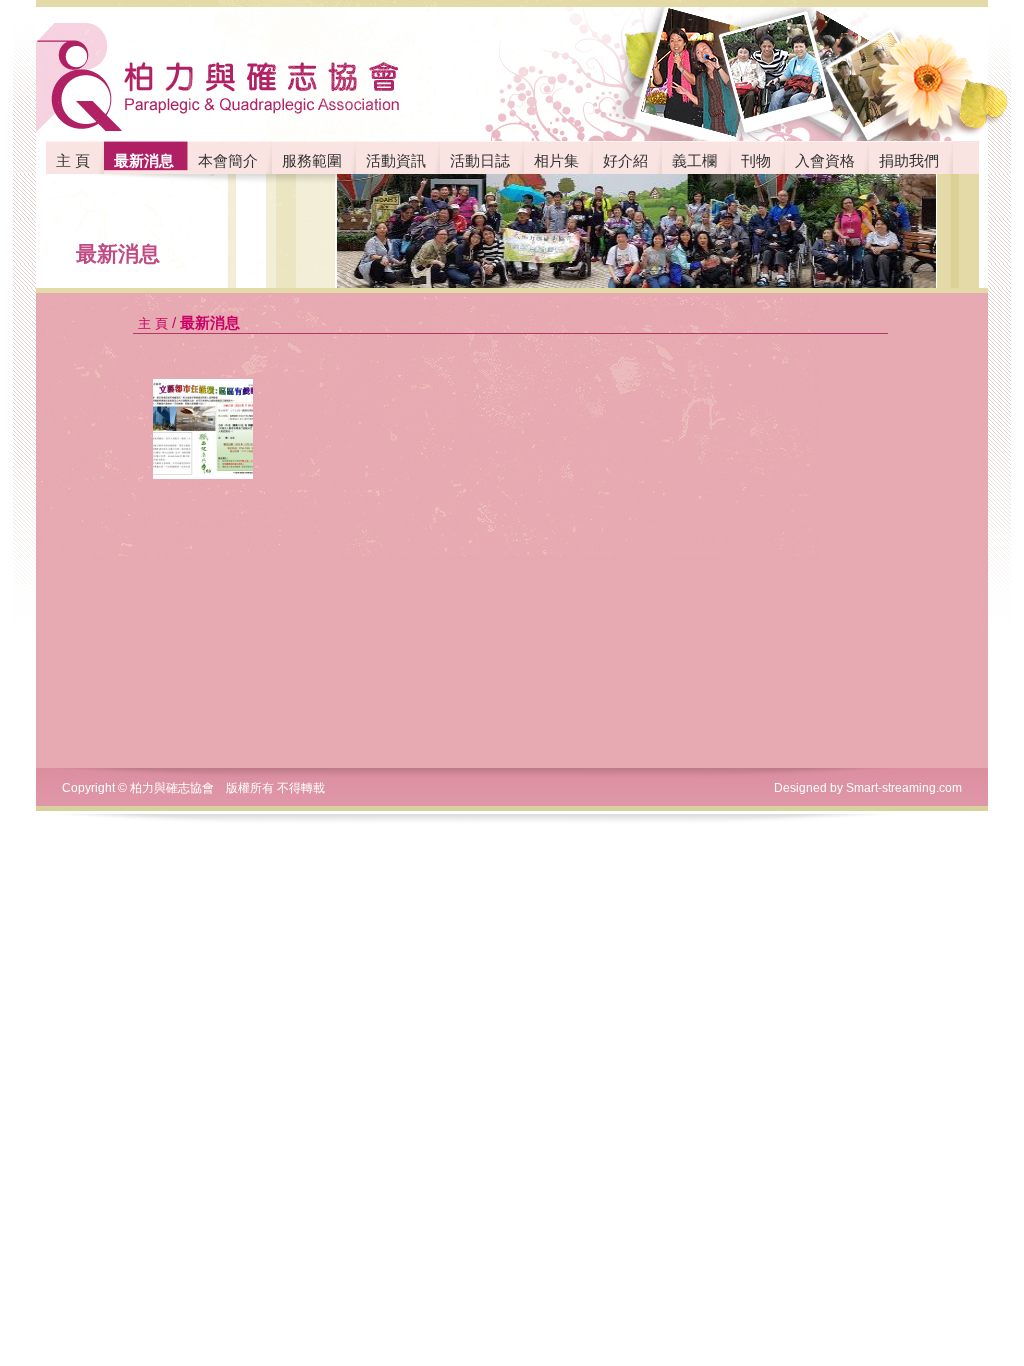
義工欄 (694, 160)
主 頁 (73, 160)
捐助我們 (909, 160)
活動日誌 (480, 160)
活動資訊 (396, 160)
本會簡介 (228, 160)
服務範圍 (312, 160)
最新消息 (118, 253)
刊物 (756, 160)
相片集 (556, 160)
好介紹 (625, 160)
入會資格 (825, 160)
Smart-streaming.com (904, 788)
